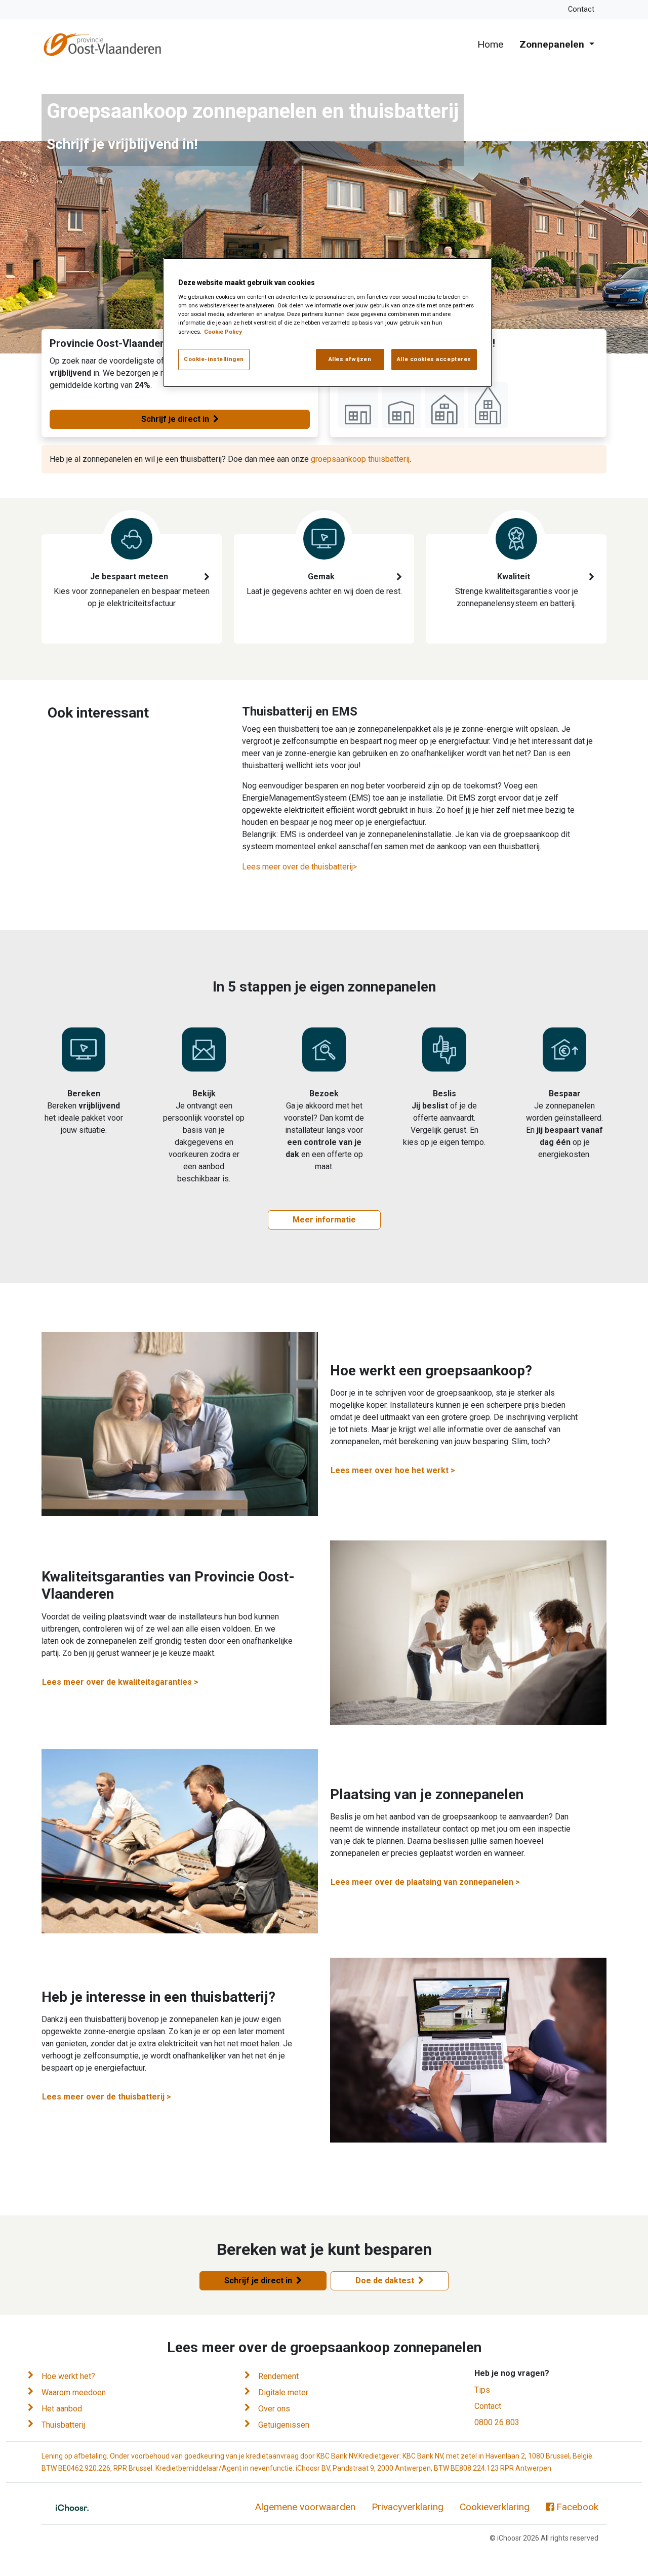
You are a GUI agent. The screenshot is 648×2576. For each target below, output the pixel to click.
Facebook (577, 2507)
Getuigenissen (284, 2425)
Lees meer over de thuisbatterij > (107, 2097)
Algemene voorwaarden (305, 2507)
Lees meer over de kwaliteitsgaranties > (120, 1682)
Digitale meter (283, 2392)
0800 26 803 (497, 2422)
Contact (581, 9)
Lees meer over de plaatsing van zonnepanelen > (425, 1882)
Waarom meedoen (74, 2392)
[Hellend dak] (444, 405)
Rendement (278, 2376)
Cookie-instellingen (214, 359)
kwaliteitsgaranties (519, 591)
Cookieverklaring (495, 2507)
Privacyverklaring (408, 2507)
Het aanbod (62, 2409)
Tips (482, 2390)
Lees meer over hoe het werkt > (393, 1470)
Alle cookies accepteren (434, 359)
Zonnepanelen (553, 44)
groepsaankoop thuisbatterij (360, 459)
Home (490, 44)
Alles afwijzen (350, 359)
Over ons (274, 2409)
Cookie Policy (223, 332)
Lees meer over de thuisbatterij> (299, 867)
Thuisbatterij (63, 2425)
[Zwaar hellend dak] (488, 405)
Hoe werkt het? (68, 2376)
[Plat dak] (358, 405)
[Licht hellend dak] (401, 405)
